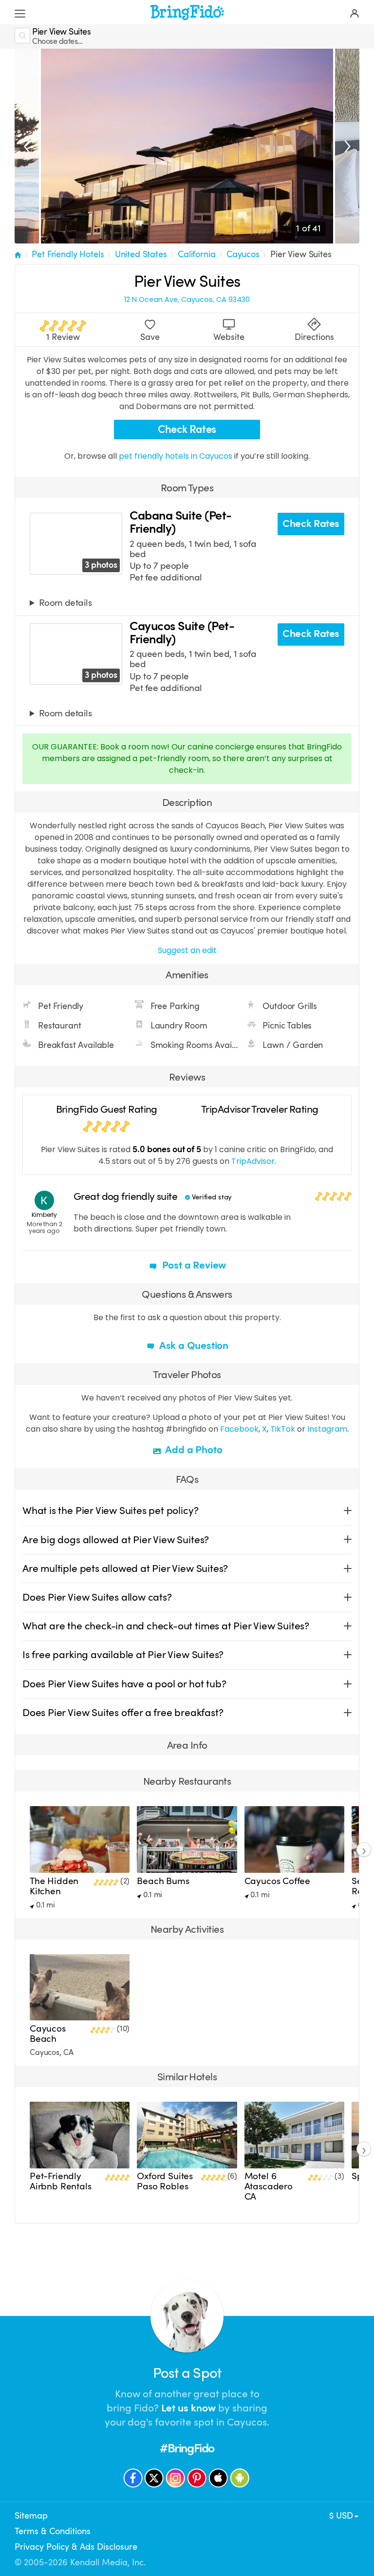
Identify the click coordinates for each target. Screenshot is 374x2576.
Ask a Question (193, 1345)
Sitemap (31, 2516)
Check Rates (187, 429)
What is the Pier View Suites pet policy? (110, 1511)
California (196, 254)
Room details (65, 603)
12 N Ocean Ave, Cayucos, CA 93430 (187, 300)
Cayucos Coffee (278, 1881)
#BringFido (187, 2448)
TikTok (283, 1429)
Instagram (327, 1429)
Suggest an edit (187, 950)
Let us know (188, 2408)
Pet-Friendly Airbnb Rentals (61, 2181)
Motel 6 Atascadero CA (269, 2186)
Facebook (239, 1429)
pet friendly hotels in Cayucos (177, 456)
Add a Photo (193, 1450)
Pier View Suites (301, 254)
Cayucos (243, 254)
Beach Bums (163, 1881)
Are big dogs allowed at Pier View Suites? (116, 1540)
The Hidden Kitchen (54, 1886)
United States (141, 254)
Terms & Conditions (53, 2531)
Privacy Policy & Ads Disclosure (76, 2547)
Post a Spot (187, 2373)
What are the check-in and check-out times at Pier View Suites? (166, 1626)
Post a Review (193, 1265)
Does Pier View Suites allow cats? (97, 1597)
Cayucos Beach (48, 2034)
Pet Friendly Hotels (68, 254)
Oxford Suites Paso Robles (165, 2181)
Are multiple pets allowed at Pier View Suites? (125, 1568)
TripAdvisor (253, 1161)
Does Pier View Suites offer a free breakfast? (123, 1713)
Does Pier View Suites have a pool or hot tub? (124, 1684)
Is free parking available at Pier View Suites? (123, 1655)
